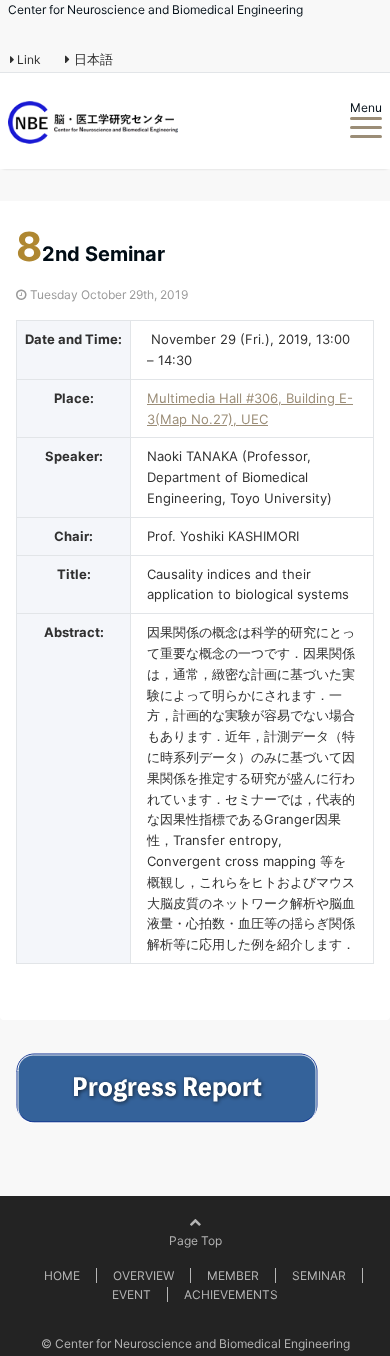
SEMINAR (319, 1275)
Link (27, 59)
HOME (62, 1275)
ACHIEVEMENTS (231, 1294)
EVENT (131, 1294)
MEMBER (233, 1275)
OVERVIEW (143, 1275)
